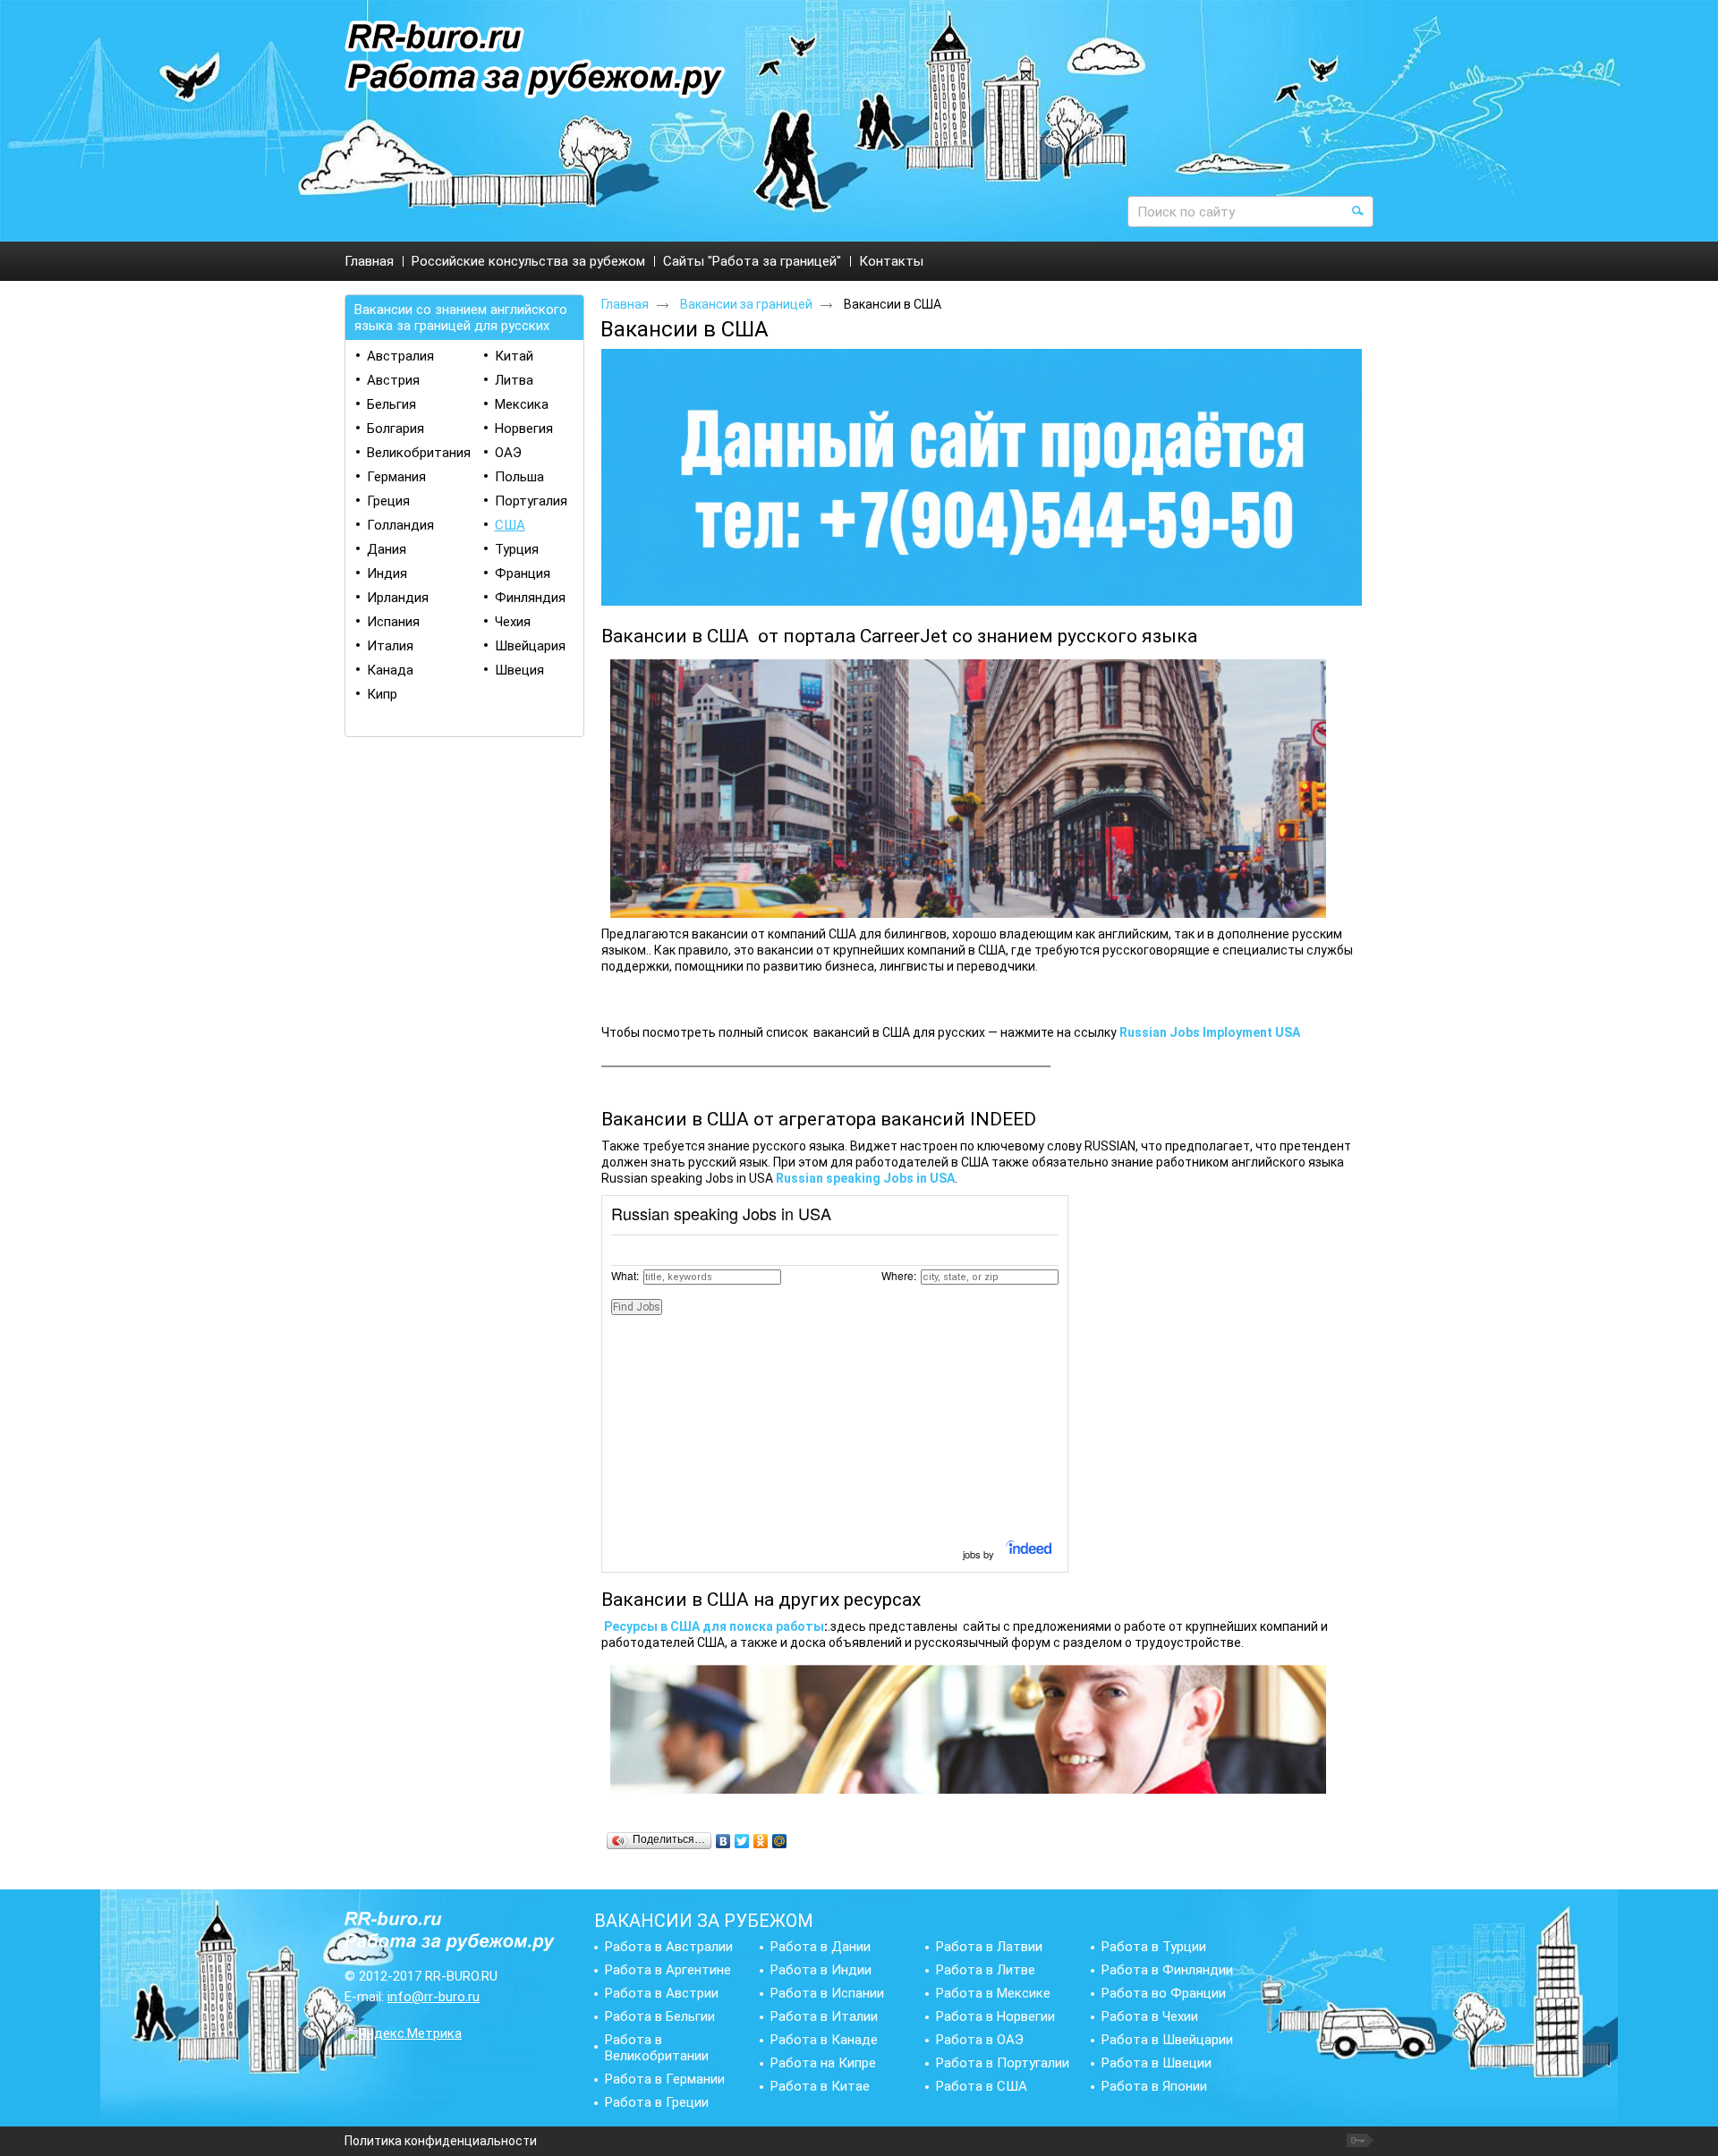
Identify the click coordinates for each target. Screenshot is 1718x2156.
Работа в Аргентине (668, 1970)
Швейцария (530, 646)
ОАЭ (508, 453)
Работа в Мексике (993, 1993)
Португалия (531, 501)
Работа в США (982, 2086)
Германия (396, 477)
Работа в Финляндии (1167, 1970)
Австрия (393, 380)
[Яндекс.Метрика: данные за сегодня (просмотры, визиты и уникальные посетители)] (403, 2033)
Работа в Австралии (669, 1947)
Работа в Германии (665, 2079)
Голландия (400, 525)
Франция (523, 573)
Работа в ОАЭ (980, 2040)
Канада (390, 670)
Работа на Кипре (823, 2063)
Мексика (522, 404)
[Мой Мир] (780, 1841)
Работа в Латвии (989, 1947)
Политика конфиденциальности (441, 2141)
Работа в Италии (824, 2016)
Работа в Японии (1154, 2086)
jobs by (980, 1554)
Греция (388, 501)
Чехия (513, 622)
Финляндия (530, 598)
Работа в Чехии (1150, 2016)
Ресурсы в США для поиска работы (714, 1626)
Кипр (382, 694)
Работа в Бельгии (660, 2016)
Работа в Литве (986, 1970)
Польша (519, 477)
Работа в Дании (821, 1947)
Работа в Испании (827, 1993)
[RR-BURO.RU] (535, 60)
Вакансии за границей (746, 304)
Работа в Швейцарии (1167, 2040)
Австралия (400, 356)
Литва (514, 380)
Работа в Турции (1154, 1947)
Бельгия (391, 404)
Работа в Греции (657, 2102)
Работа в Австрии (662, 1993)
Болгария (395, 429)
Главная (625, 304)
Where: (899, 1275)
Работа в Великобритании (657, 2048)
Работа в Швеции (1157, 2063)
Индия (387, 573)
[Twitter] (742, 1841)
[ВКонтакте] (723, 1841)
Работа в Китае (820, 2086)
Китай (514, 356)
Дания (387, 549)
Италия (390, 646)
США (510, 525)
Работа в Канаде (824, 2040)
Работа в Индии (821, 1970)
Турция (517, 549)
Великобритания (419, 453)
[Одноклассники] (761, 1841)
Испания (393, 622)
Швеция (519, 670)
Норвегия (524, 429)
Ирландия (398, 598)
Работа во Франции (1164, 1993)
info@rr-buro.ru (434, 1997)
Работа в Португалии (1003, 2063)
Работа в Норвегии (995, 2016)
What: (625, 1275)
